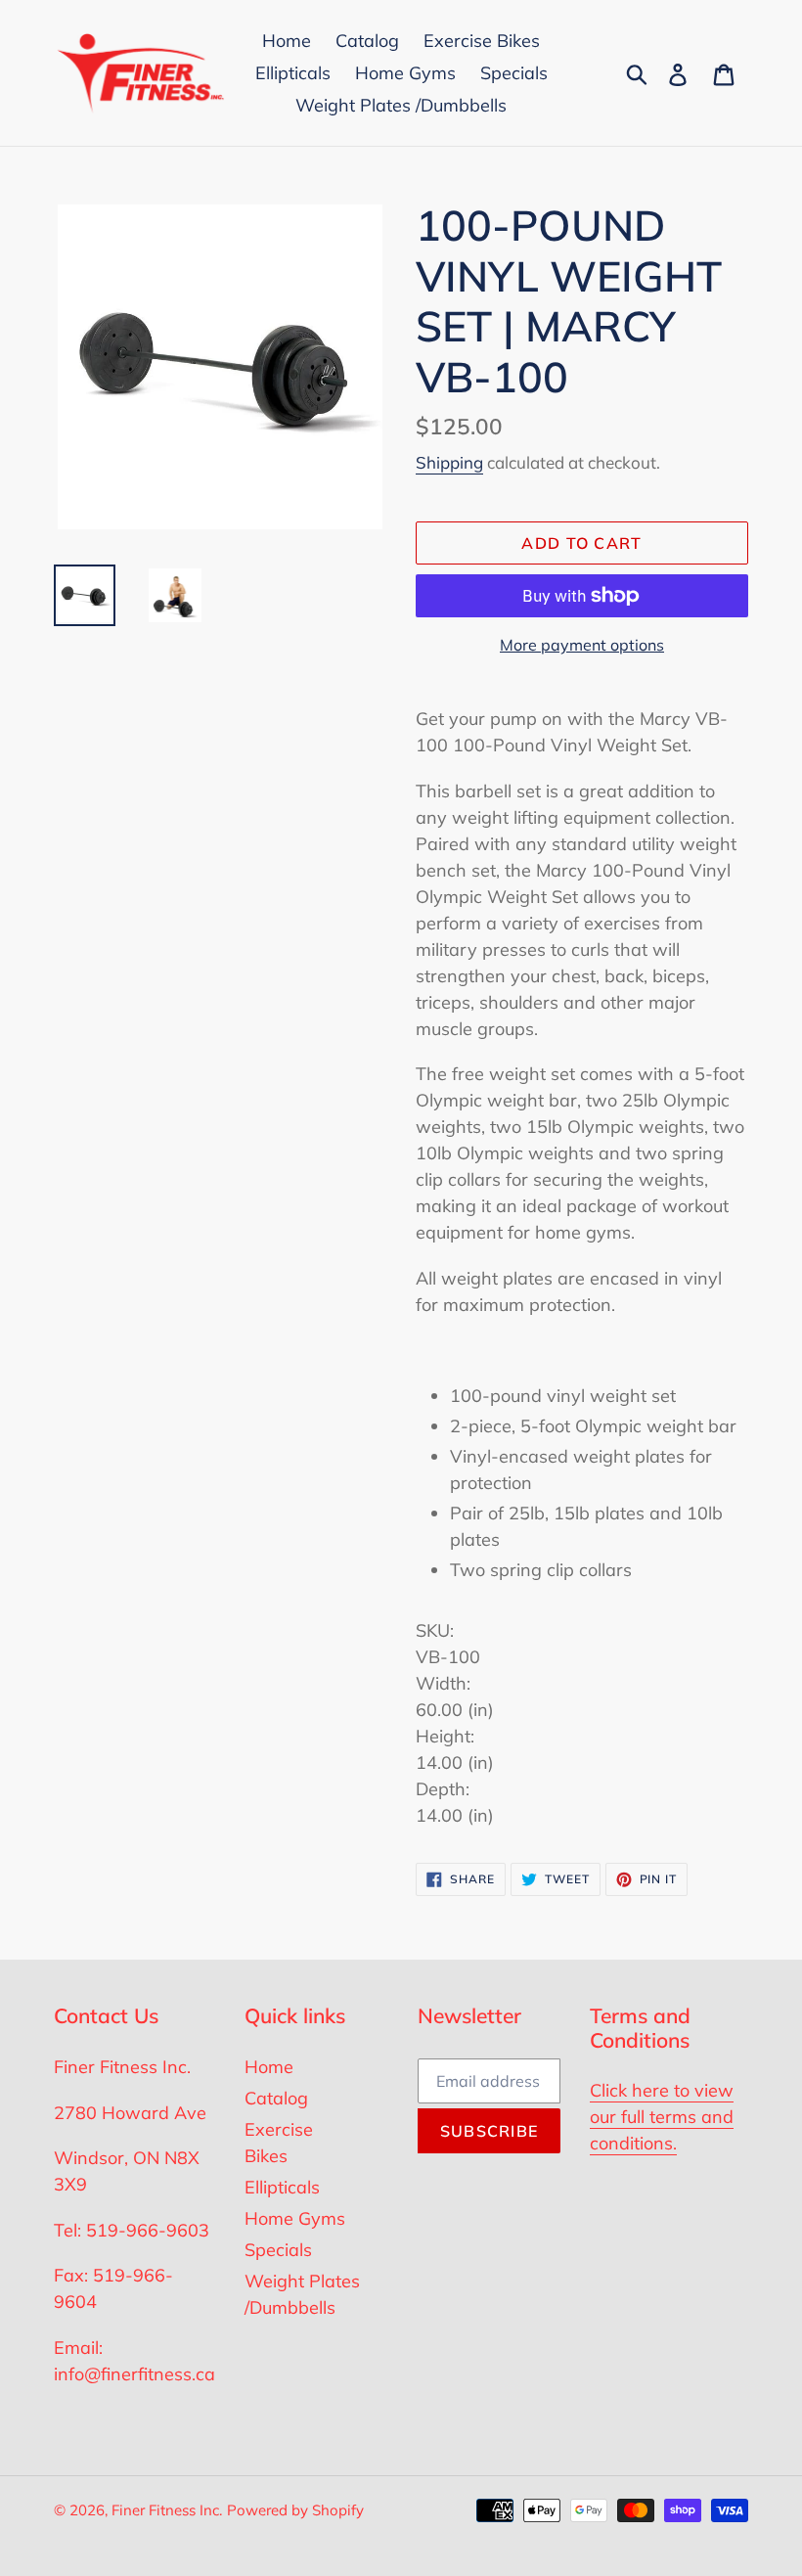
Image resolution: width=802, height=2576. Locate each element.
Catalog (276, 2098)
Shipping (449, 462)
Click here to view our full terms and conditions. (662, 2117)
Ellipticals (282, 2187)
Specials (278, 2250)
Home (269, 2067)
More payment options (582, 645)
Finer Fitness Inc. (167, 2510)
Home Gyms (295, 2218)
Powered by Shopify (295, 2510)
